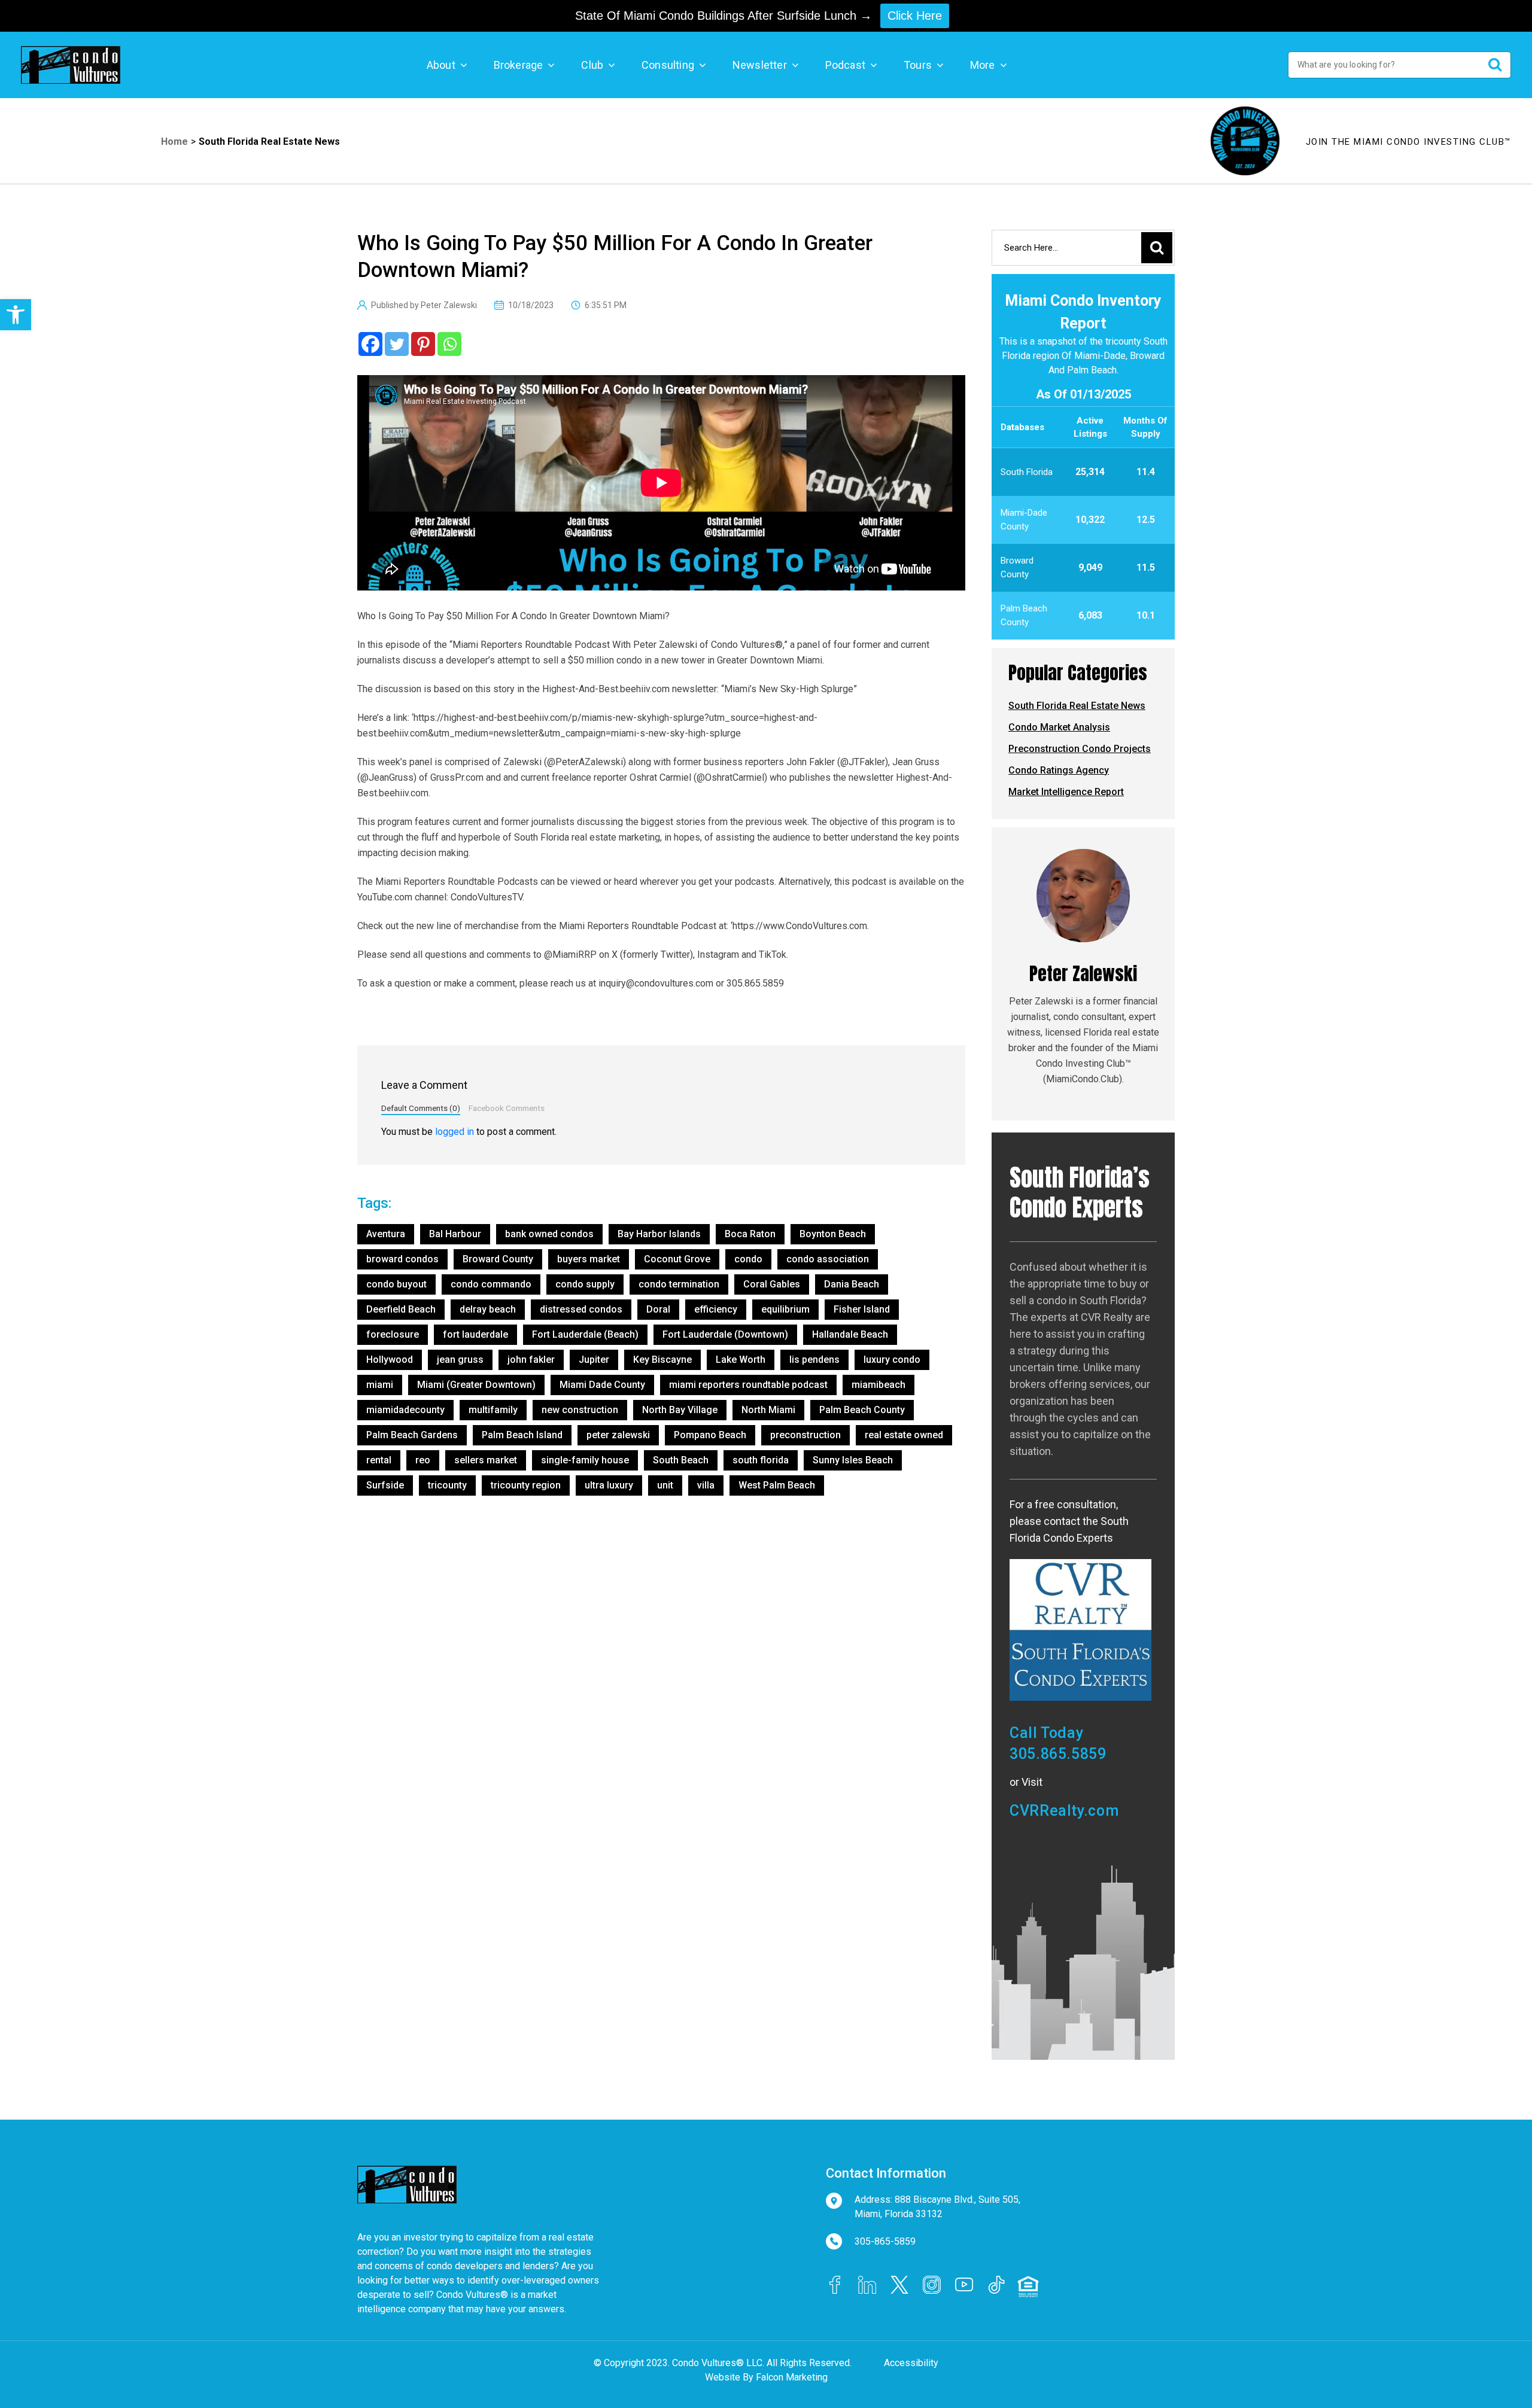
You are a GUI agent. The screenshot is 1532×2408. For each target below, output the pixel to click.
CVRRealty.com (1064, 1811)
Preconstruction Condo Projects (1080, 749)
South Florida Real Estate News (269, 141)
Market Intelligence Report (1066, 792)
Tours (918, 65)
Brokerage (519, 65)
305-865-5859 (885, 2241)
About (441, 65)
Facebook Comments (507, 1108)
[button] (16, 315)
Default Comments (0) (421, 1108)
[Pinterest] (423, 344)
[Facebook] (370, 344)
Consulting (668, 65)
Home (174, 141)
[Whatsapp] (449, 344)
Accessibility (911, 2363)
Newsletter (760, 65)
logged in (455, 1132)
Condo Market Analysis (1059, 727)
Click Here (915, 16)
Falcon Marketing (792, 2377)
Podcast (845, 65)
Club (592, 65)
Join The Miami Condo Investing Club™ (1408, 142)
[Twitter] (397, 344)
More (983, 65)
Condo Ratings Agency (1059, 770)
